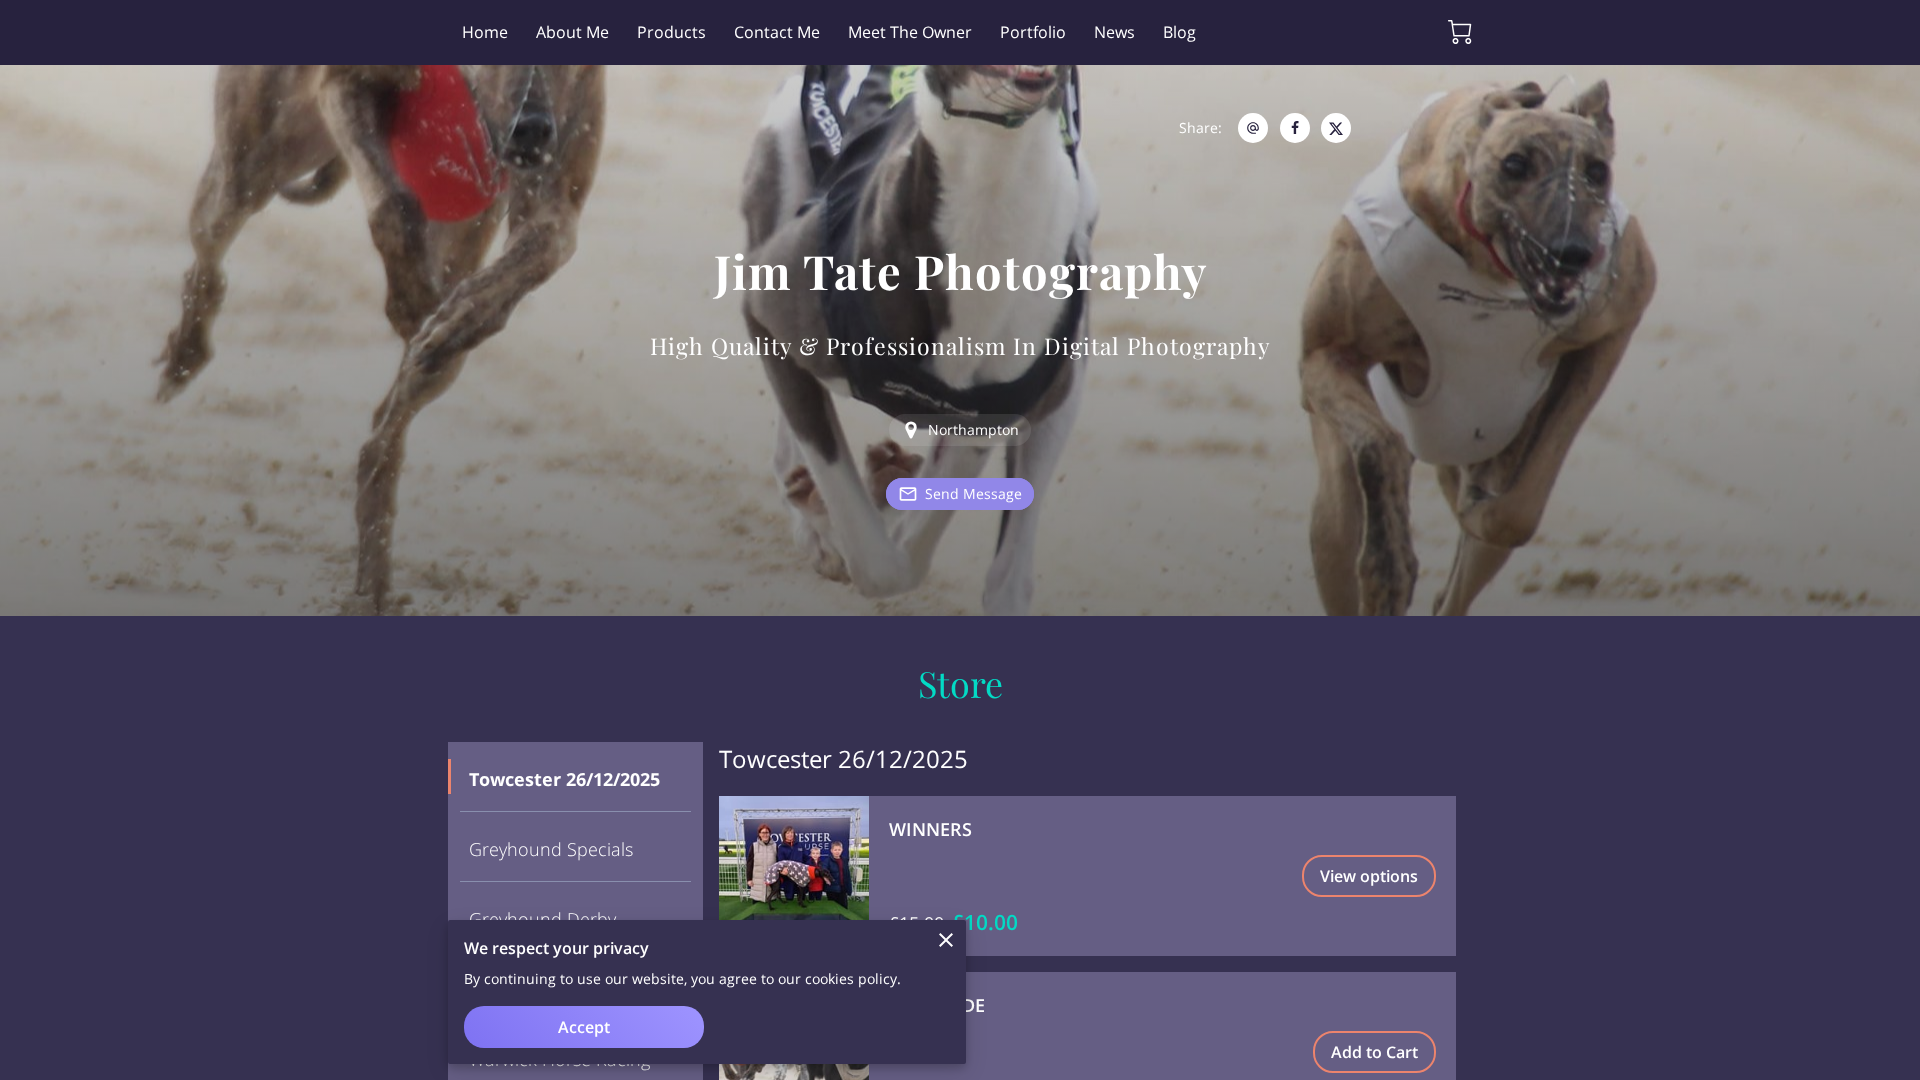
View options (1369, 876)
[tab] (575, 777)
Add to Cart (1374, 1052)
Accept (584, 1027)
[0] (1460, 32)
